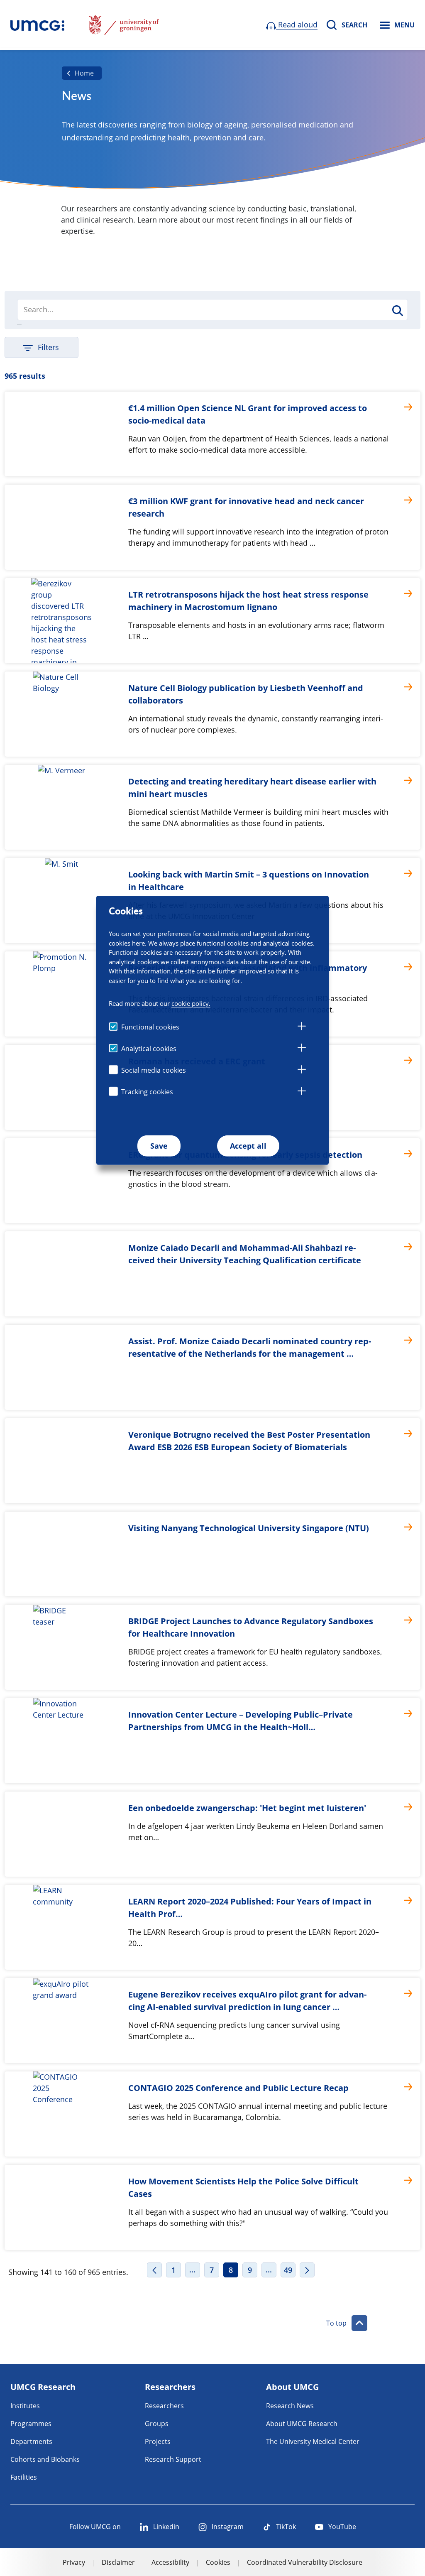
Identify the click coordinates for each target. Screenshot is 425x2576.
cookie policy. (191, 1003)
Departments (31, 2441)
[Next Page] (307, 2270)
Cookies (218, 2562)
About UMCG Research (302, 2424)
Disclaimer (118, 2562)
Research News (290, 2406)
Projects (158, 2441)
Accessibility (170, 2562)
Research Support (173, 2459)
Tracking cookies (147, 1092)
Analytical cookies (149, 1049)
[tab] (302, 1027)
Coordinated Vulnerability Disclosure (305, 2562)
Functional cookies (150, 1027)
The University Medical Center (313, 2441)
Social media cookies (154, 1070)
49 (288, 2270)
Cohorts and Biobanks (45, 2459)
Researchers (164, 2406)
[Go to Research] (37, 25)
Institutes (25, 2406)
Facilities (24, 2477)
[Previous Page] (154, 2270)
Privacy (74, 2562)
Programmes (31, 2424)
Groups (157, 2424)
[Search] (397, 310)
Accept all (248, 1146)
